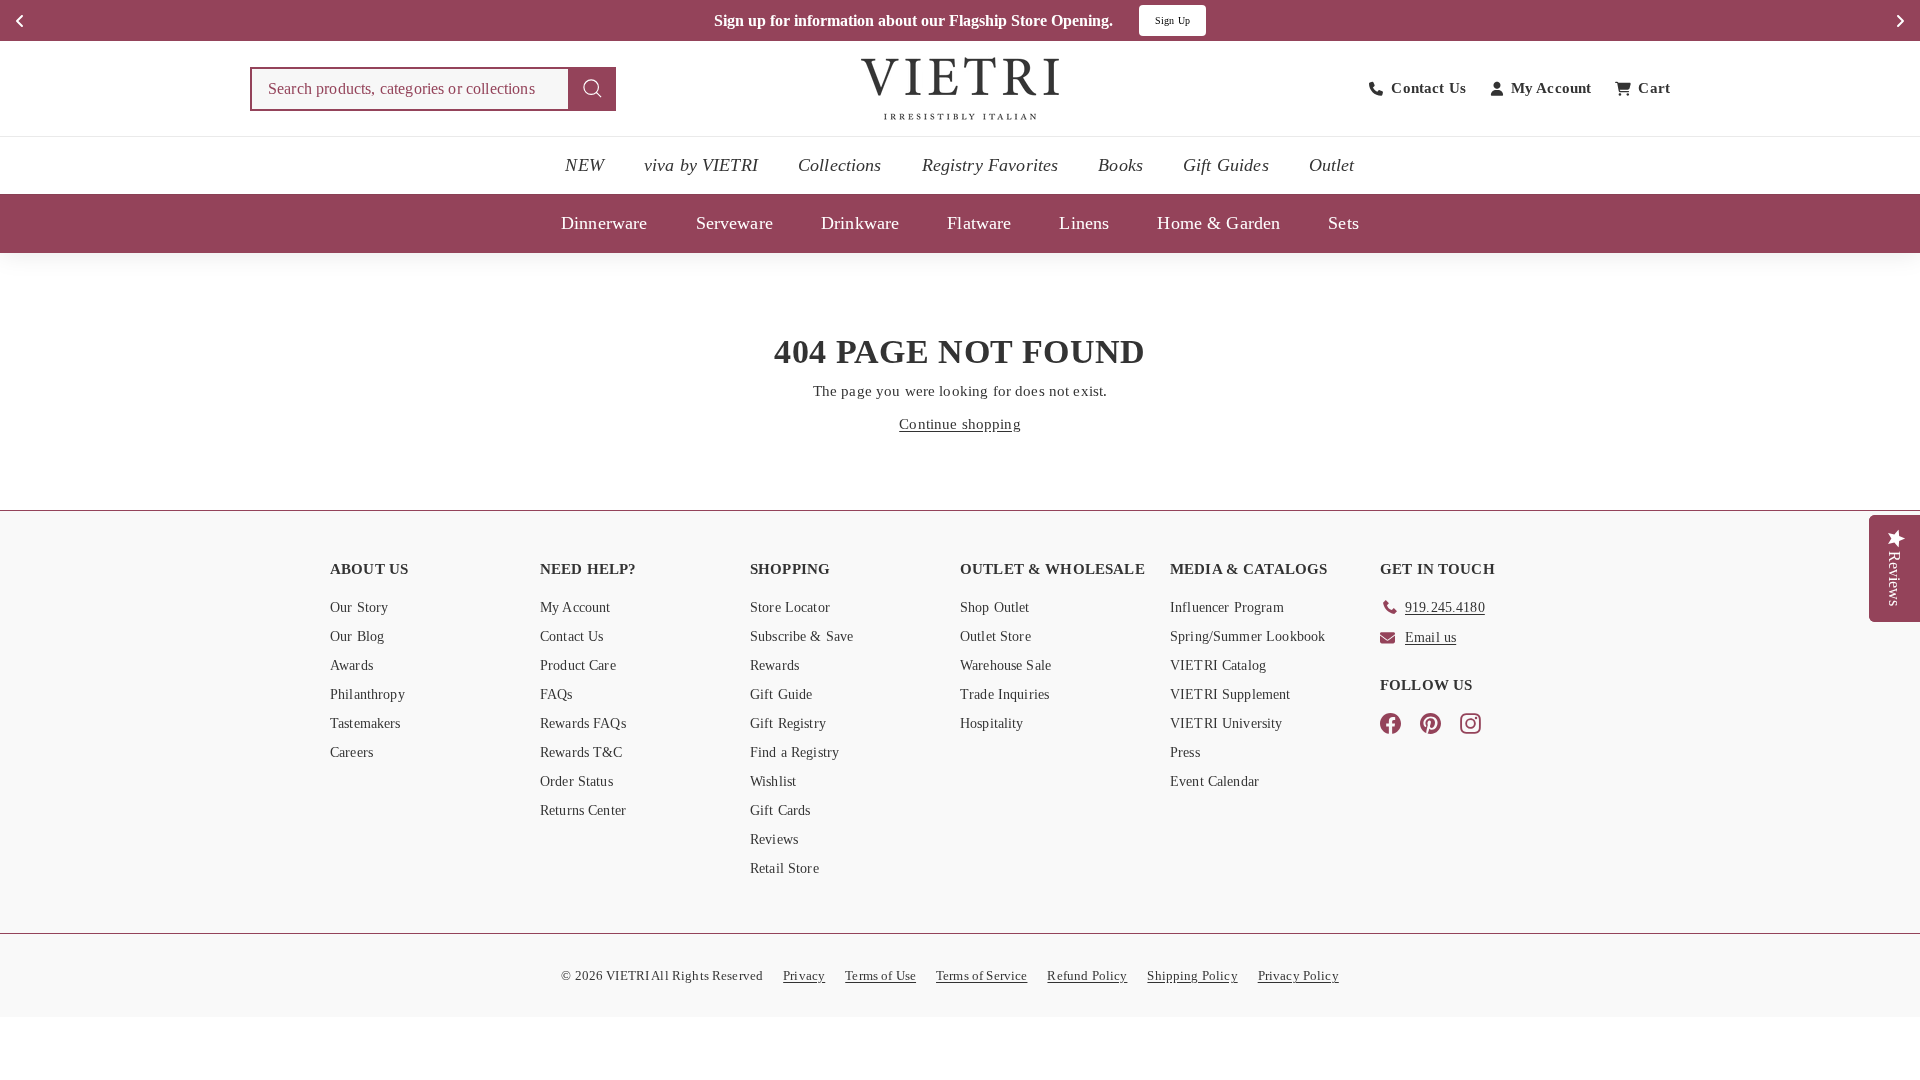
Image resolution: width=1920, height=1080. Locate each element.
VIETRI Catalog (1218, 665)
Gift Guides (1226, 165)
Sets (1343, 223)
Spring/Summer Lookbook (1247, 636)
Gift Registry (788, 723)
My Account (575, 607)
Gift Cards (780, 810)
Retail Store (784, 868)
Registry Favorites (990, 165)
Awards (351, 665)
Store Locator (790, 607)
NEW (584, 165)
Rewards (774, 665)
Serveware (734, 223)
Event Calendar (1214, 781)
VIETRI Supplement (1230, 694)
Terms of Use (880, 975)
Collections (840, 165)
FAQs (556, 694)
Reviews (774, 839)
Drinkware (860, 223)
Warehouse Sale (1005, 665)
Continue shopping (960, 424)
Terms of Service (981, 975)
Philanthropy (367, 694)
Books (1120, 165)
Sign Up (1172, 20)
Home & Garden (1218, 223)
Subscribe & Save (801, 636)
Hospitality (992, 723)
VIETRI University (1226, 723)
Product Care (578, 665)
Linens (1084, 223)
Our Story (359, 607)
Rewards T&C (581, 752)
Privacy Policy (1298, 975)
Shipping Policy (1192, 975)
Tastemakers (365, 723)
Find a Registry (794, 752)
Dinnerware (604, 223)
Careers (351, 752)
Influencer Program (1227, 607)
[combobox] (433, 89)
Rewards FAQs (583, 723)
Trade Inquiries (1004, 694)
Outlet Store (995, 636)
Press (1185, 752)
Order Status (576, 781)
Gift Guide (781, 694)
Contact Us (572, 636)
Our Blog (357, 636)
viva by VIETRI (701, 165)
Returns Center (583, 810)
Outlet (1332, 165)
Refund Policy (1087, 975)
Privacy (804, 975)
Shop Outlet (995, 607)
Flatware (979, 223)
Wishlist (773, 781)
